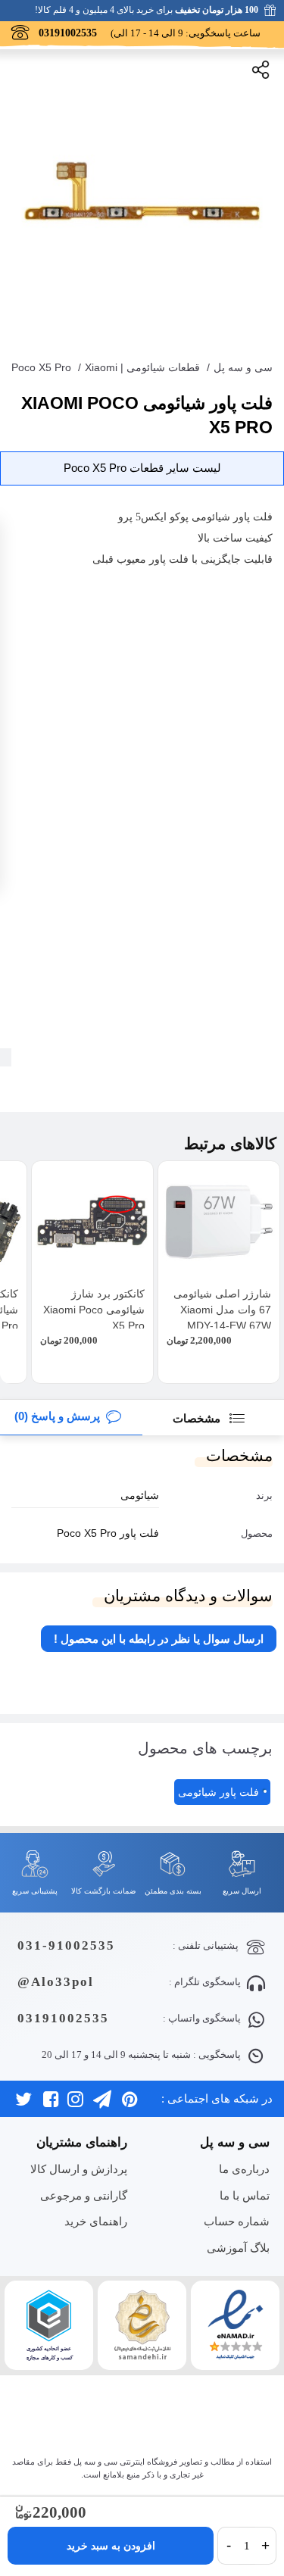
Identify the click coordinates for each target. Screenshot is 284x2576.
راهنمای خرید (96, 2221)
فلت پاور (169, 559)
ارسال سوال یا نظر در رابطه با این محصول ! (159, 1639)
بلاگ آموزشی (238, 2248)
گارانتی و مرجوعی (84, 2195)
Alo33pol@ (56, 1982)
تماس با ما (245, 2195)
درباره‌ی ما (244, 2169)
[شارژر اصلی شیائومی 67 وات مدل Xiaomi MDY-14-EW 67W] (219, 1222)
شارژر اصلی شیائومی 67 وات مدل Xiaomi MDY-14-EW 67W (222, 1310)
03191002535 (63, 2018)
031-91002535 (66, 1945)
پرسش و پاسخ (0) (57, 1416)
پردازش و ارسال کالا (79, 2169)
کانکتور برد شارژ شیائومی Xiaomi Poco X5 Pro (94, 1310)
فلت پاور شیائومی (218, 1792)
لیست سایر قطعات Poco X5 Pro (142, 468)
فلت (263, 517)
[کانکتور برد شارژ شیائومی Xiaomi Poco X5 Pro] (92, 1222)
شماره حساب (237, 2221)
